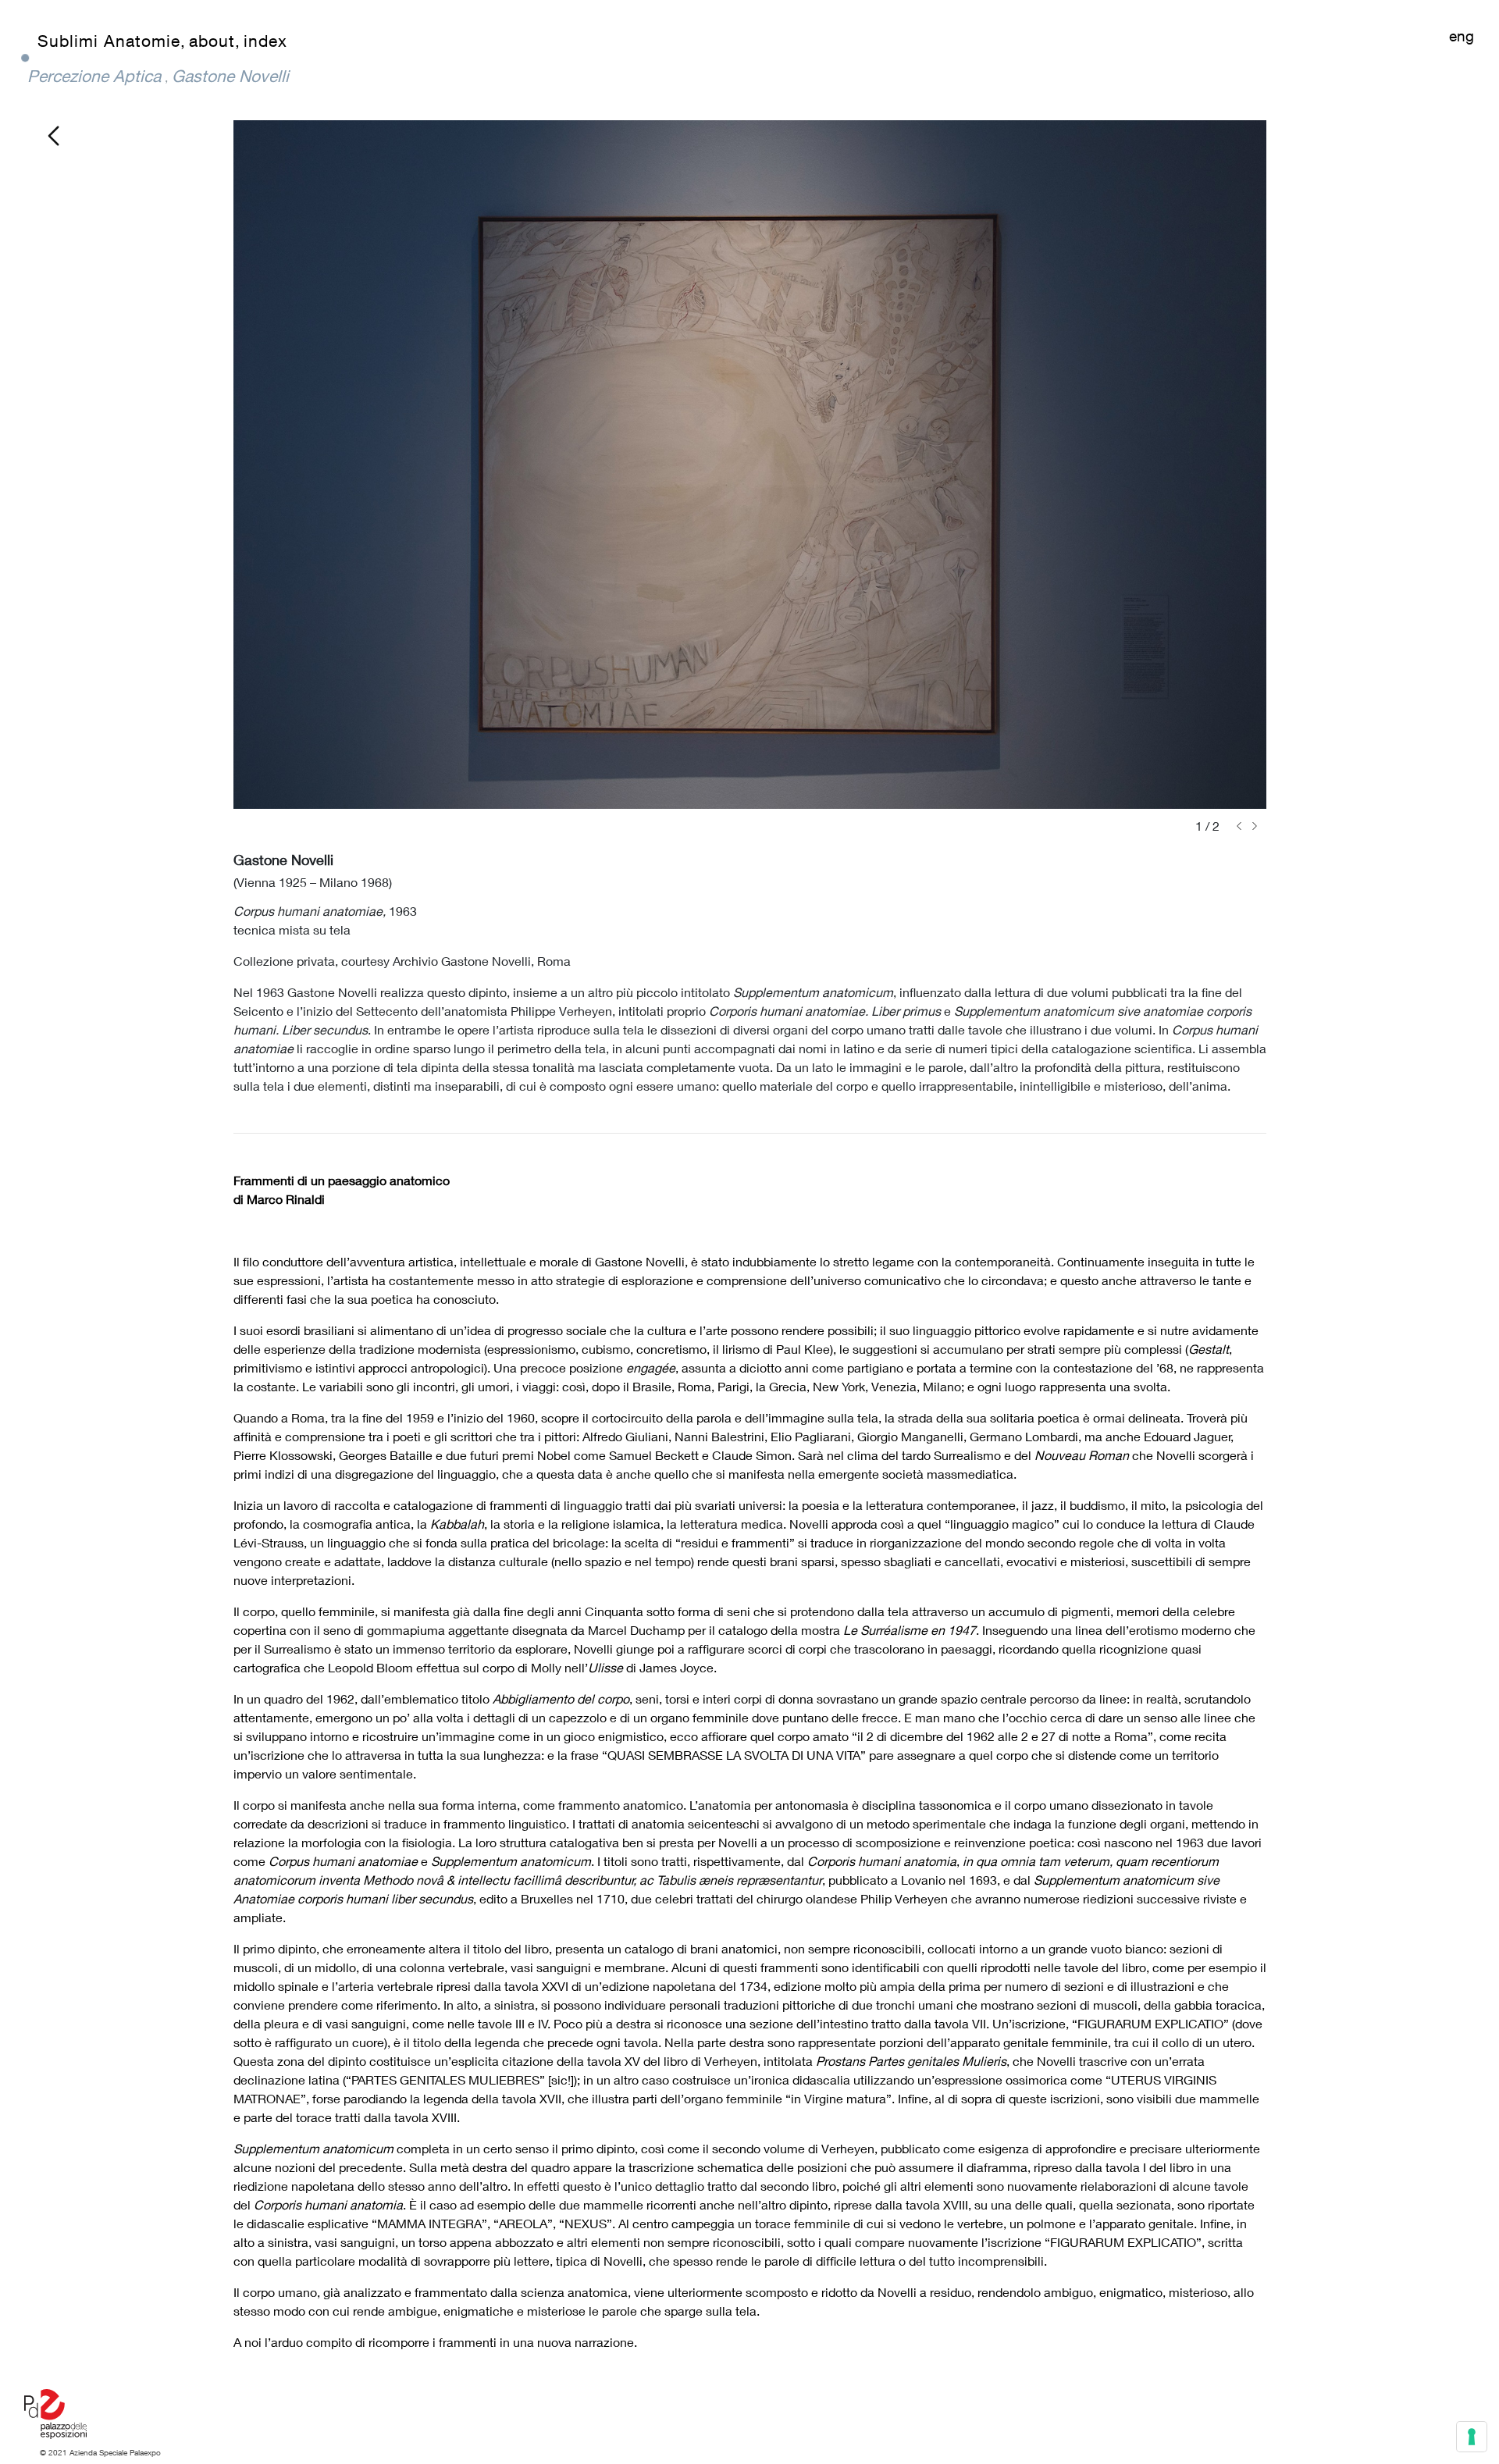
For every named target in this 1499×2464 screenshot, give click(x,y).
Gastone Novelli (230, 76)
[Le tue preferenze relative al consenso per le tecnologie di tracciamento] (1472, 2437)
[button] (1239, 826)
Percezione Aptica (94, 76)
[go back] (53, 134)
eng (1462, 36)
